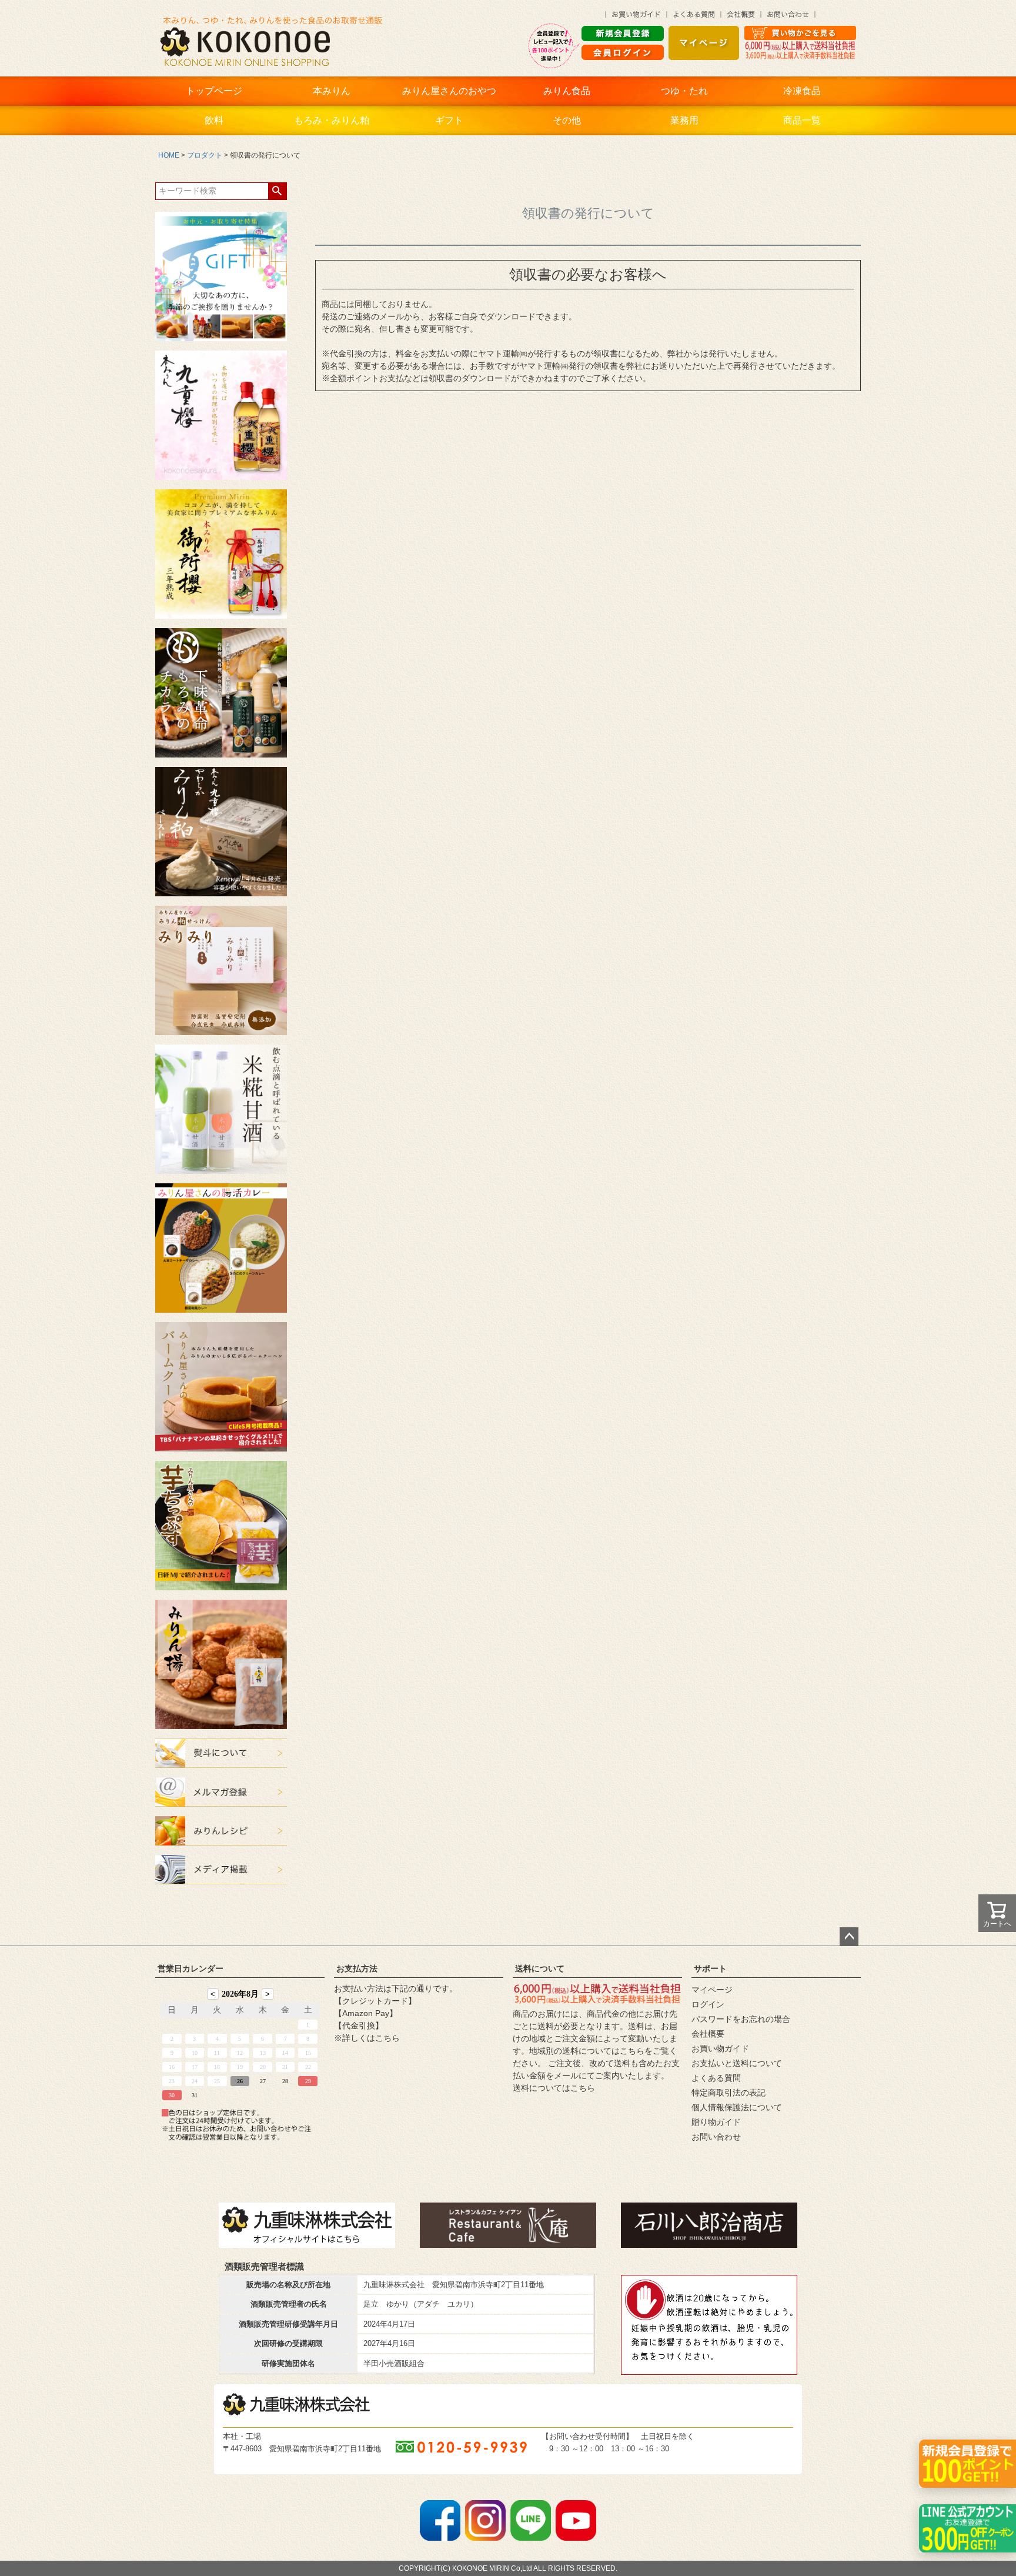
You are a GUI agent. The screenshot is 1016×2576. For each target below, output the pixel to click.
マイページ (712, 1990)
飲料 (214, 120)
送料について (540, 1968)
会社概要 (708, 2034)
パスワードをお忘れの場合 (741, 2019)
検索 (277, 191)
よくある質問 (716, 2078)
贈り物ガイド (716, 2122)
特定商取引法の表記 (728, 2093)
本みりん (332, 91)
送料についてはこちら (554, 2088)
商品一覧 (802, 120)
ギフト (449, 120)
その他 (567, 120)
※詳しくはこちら (367, 2038)
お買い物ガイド (720, 2048)
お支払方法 (357, 1968)
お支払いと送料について (737, 2063)
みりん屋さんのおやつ (449, 91)
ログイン (708, 2004)
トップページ (214, 91)
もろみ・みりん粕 (332, 120)
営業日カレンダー (190, 1968)
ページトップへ (849, 1937)
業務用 (684, 120)
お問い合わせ (716, 2137)
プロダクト (205, 155)
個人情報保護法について (737, 2107)
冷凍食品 (802, 91)
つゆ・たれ (684, 91)
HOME (169, 155)
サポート (710, 1968)
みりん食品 (567, 91)
